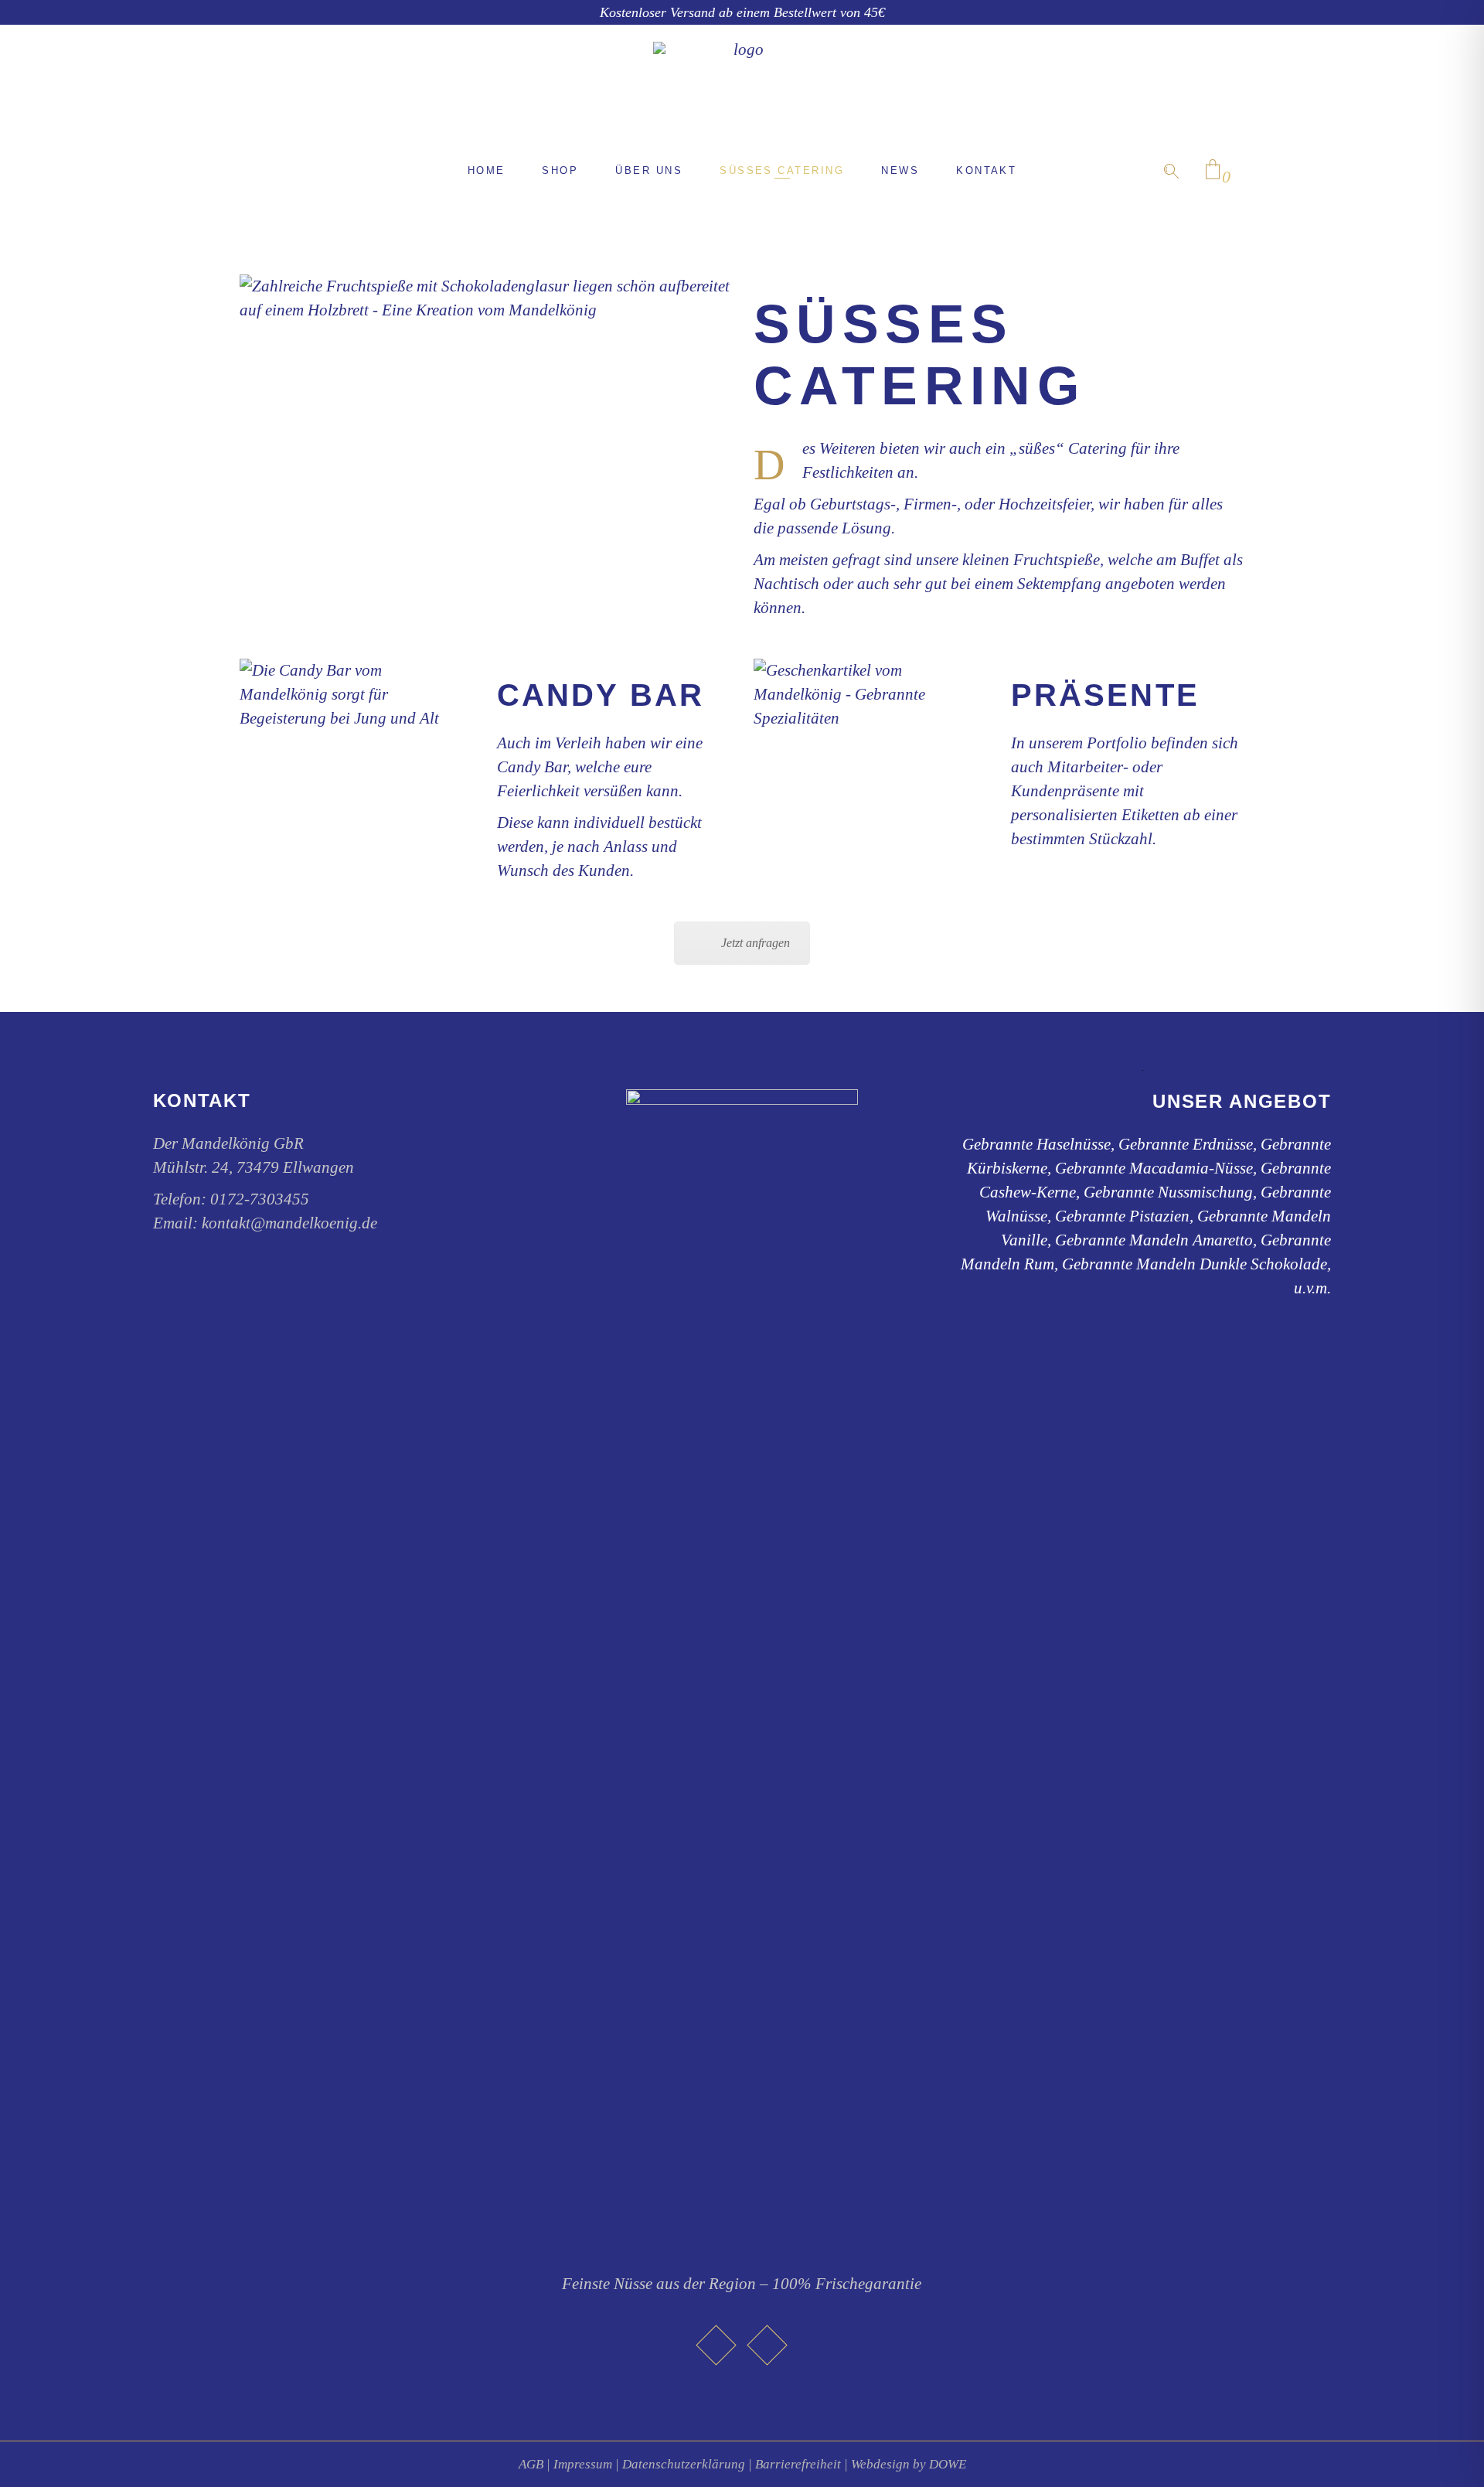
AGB (531, 2464)
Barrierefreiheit (798, 2464)
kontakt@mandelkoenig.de (289, 1223)
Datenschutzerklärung (684, 2464)
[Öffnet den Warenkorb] (1213, 170)
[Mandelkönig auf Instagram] (768, 2346)
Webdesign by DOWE (909, 2464)
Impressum (583, 2464)
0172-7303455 (260, 1199)
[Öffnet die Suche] (1171, 171)
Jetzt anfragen (756, 943)
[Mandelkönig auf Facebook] (716, 2346)
